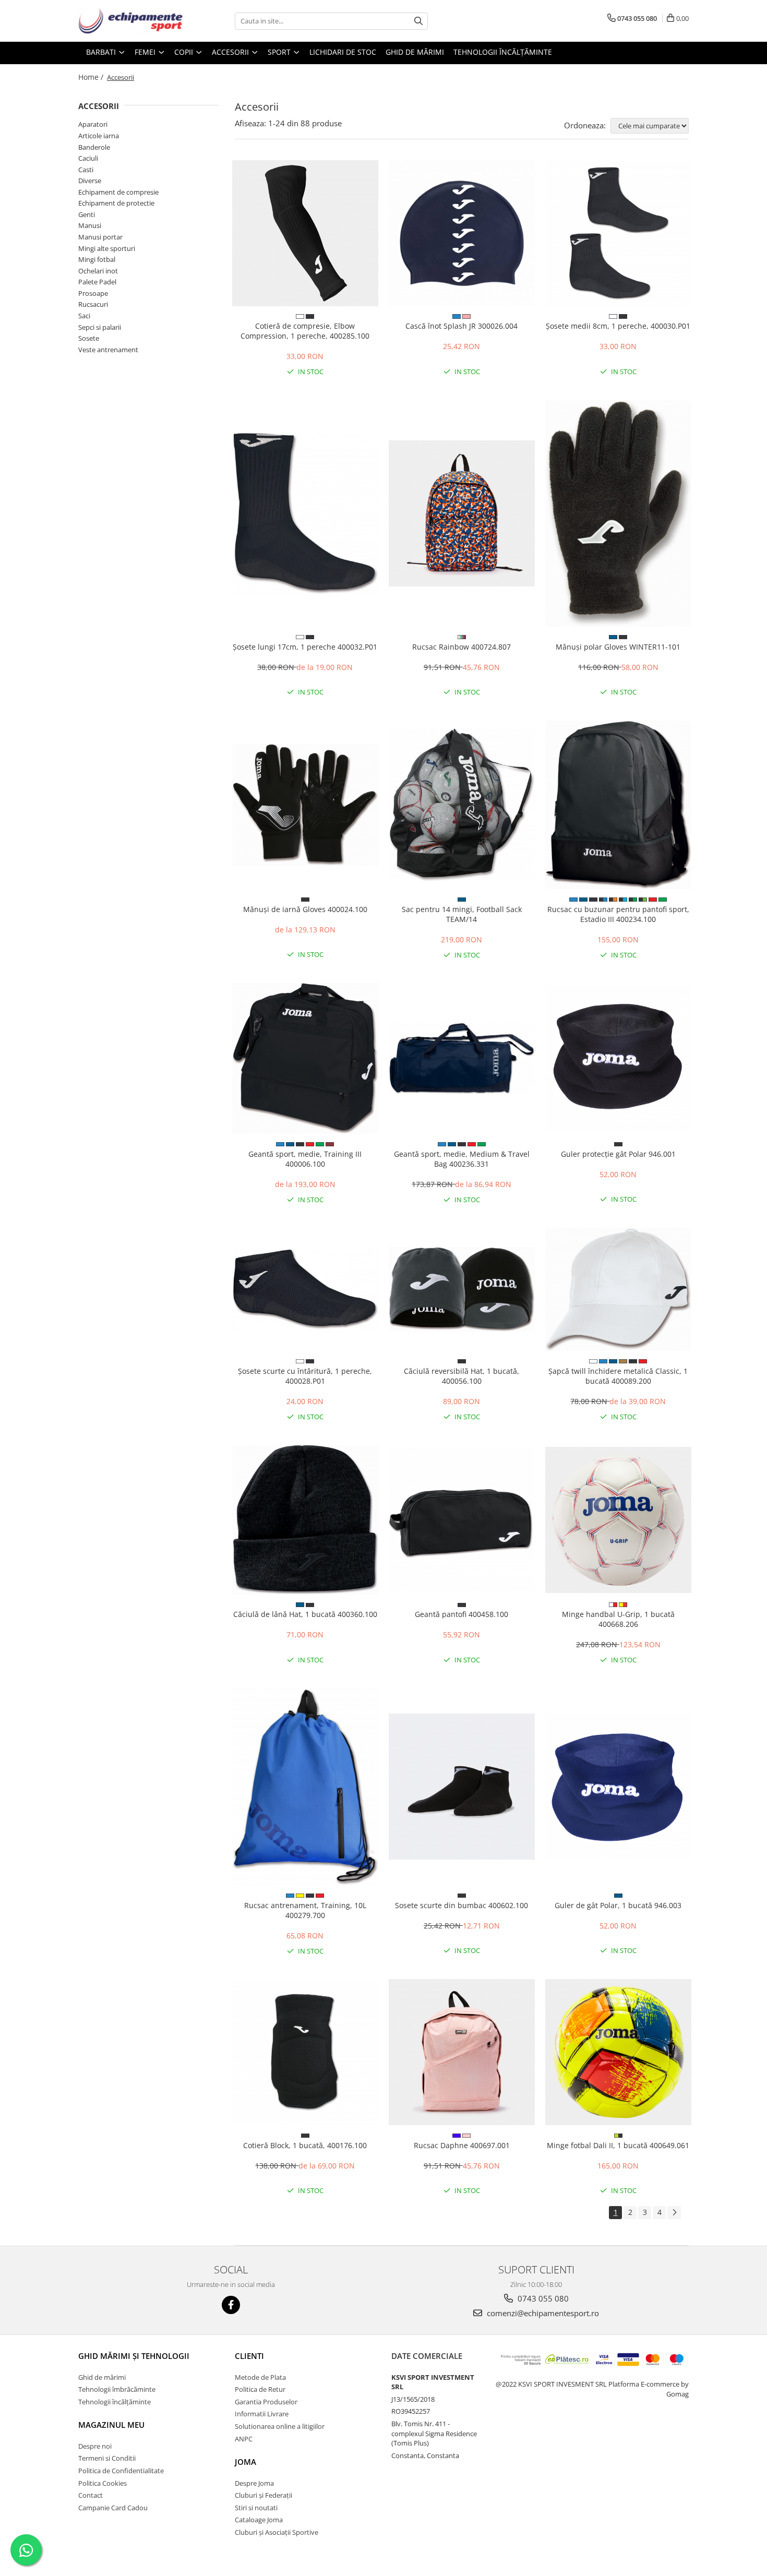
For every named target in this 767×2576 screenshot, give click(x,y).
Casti (86, 170)
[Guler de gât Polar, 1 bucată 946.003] (618, 1787)
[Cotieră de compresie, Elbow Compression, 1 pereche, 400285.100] (305, 233)
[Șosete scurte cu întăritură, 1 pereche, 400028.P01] (305, 1289)
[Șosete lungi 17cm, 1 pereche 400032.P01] (305, 513)
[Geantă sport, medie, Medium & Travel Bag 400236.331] (462, 1058)
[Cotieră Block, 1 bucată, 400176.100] (305, 2052)
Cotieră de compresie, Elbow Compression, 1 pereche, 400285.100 (305, 331)
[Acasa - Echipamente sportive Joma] (130, 21)
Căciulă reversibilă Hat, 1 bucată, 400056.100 (462, 1376)
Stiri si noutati (256, 2508)
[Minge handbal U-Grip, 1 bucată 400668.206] (618, 1520)
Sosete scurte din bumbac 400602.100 (462, 1905)
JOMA (245, 2462)
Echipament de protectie (116, 203)
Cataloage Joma (259, 2520)
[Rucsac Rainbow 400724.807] (462, 513)
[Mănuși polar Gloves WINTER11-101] (618, 513)
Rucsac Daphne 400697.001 (462, 2145)
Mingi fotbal (97, 259)
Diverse (90, 181)
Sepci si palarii (100, 327)
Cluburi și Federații (263, 2495)
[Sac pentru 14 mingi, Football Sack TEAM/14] (462, 805)
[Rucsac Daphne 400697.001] (462, 2052)
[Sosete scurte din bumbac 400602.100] (462, 1787)
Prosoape (93, 293)
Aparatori (93, 124)
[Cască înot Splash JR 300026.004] (462, 233)
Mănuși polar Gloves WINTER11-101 (618, 647)
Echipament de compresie (118, 192)
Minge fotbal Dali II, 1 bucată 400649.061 (618, 2145)
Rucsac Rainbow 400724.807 (462, 647)
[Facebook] (231, 2305)
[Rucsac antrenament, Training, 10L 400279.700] (305, 1787)
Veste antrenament (108, 350)
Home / (92, 77)
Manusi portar (100, 237)
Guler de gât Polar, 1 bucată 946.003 (618, 1905)
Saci (84, 316)
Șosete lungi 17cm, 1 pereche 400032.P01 (305, 647)
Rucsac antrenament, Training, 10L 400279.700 (305, 1910)
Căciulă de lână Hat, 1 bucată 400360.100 (305, 1614)
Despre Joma (254, 2483)
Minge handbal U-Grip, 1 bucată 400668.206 (618, 1619)
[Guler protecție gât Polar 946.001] (618, 1059)
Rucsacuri (93, 304)
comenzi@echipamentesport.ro (542, 2313)
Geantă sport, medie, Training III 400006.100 (305, 1159)
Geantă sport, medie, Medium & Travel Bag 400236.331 (462, 1159)
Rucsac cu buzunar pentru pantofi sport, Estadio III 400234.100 (618, 914)
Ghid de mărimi (415, 52)
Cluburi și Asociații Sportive (277, 2532)
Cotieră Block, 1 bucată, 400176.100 (305, 2145)
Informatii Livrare (262, 2414)
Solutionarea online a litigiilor (280, 2426)
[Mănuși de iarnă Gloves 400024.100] (305, 805)
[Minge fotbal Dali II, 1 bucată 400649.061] (618, 2052)
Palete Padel (97, 282)
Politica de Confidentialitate (121, 2471)
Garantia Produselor (266, 2402)
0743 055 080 (542, 2298)
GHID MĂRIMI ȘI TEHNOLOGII (134, 2356)
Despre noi (95, 2446)
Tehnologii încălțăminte (503, 52)
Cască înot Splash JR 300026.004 (462, 326)
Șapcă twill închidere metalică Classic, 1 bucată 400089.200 (618, 1376)
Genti (87, 214)
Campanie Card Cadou (113, 2508)
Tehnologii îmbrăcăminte (117, 2389)
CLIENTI (249, 2356)
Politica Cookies (103, 2483)
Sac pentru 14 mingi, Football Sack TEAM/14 (462, 914)
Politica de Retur (260, 2389)
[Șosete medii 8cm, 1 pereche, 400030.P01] (618, 233)
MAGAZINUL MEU (111, 2425)
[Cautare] (418, 21)
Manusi (90, 225)
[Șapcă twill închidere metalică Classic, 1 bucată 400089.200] (618, 1289)
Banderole (94, 147)
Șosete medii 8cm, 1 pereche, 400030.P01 (618, 326)
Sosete (89, 338)
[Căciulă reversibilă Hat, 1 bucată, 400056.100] (462, 1289)
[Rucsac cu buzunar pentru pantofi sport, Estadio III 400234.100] (618, 805)
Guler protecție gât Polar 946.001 (618, 1154)
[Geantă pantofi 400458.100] (462, 1520)
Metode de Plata (260, 2377)
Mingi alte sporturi (107, 248)
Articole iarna (99, 136)
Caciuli (88, 158)
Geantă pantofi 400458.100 (462, 1614)
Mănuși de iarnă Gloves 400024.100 (305, 909)
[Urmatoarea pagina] (674, 2213)
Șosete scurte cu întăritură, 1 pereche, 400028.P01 (305, 1376)
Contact (91, 2495)
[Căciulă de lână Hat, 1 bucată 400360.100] (305, 1519)
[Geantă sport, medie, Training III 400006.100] (305, 1058)
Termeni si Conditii (107, 2458)
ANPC (244, 2439)
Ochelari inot (98, 271)
